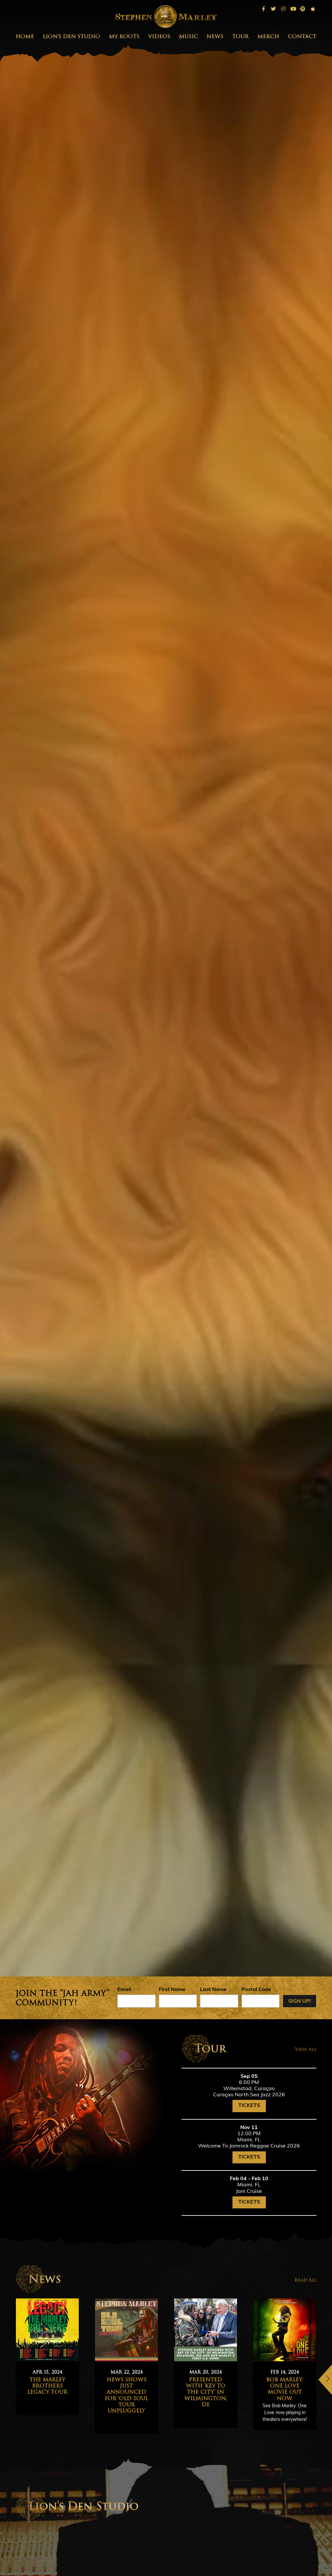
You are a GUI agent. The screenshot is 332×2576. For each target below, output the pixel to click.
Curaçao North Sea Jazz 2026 (249, 2095)
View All (306, 2049)
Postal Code (256, 1990)
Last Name (213, 1990)
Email (124, 1990)
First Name (172, 1990)
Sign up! (300, 2001)
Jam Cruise (249, 2192)
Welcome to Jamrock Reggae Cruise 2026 (249, 2146)
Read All (305, 2280)
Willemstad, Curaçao (249, 2089)
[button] (325, 2380)
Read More (104, 2416)
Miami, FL (249, 2140)
